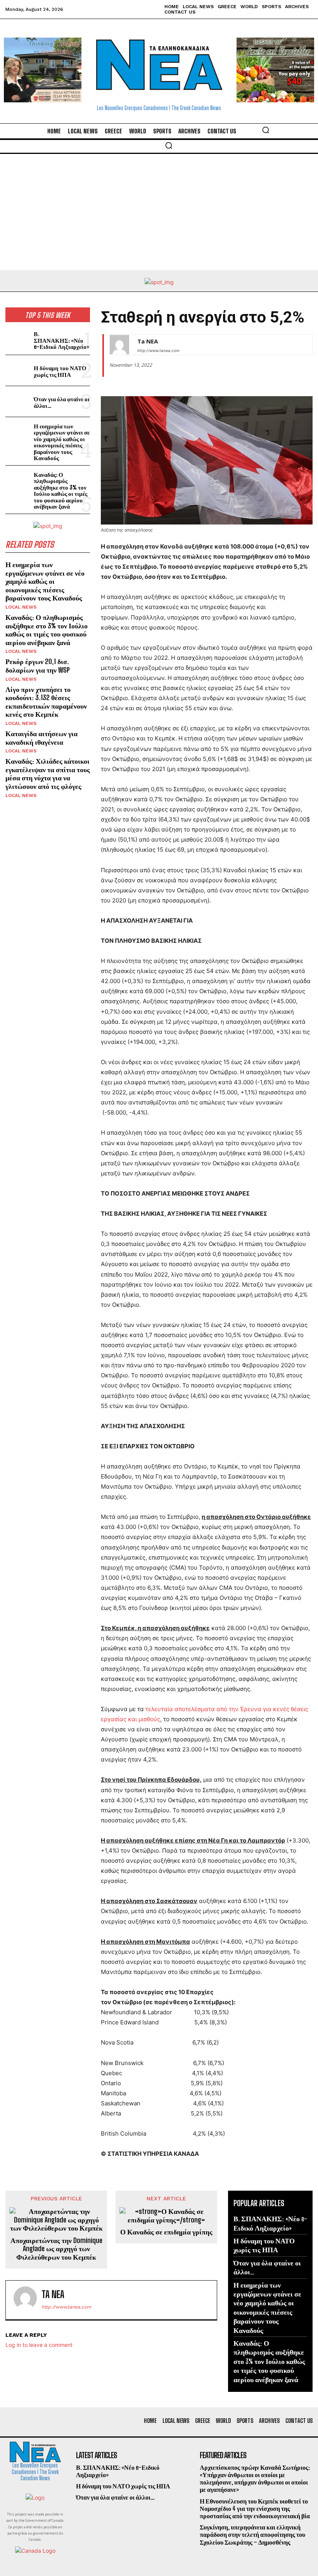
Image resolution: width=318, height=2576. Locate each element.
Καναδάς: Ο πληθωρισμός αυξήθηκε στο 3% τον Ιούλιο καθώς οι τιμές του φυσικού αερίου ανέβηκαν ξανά (60, 491)
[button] (266, 130)
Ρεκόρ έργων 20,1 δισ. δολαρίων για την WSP (38, 666)
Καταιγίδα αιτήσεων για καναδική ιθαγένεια (41, 738)
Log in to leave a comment (39, 2345)
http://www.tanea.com (158, 350)
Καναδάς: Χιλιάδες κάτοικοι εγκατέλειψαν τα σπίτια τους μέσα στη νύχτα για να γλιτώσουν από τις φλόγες (48, 774)
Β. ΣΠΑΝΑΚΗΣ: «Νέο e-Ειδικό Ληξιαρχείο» (61, 340)
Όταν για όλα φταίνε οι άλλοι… (62, 402)
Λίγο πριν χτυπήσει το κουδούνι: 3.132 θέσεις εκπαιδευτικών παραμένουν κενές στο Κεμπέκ (46, 702)
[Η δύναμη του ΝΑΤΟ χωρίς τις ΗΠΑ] (18, 370)
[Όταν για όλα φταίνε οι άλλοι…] (18, 401)
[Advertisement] (159, 212)
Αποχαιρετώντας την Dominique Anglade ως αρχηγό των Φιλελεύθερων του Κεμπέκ (56, 2249)
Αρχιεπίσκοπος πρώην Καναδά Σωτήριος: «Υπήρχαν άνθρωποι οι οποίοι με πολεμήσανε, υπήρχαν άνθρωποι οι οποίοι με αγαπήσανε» (255, 2479)
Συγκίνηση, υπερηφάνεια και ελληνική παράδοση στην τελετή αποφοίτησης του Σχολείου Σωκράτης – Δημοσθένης (252, 2534)
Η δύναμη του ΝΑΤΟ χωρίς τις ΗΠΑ (60, 371)
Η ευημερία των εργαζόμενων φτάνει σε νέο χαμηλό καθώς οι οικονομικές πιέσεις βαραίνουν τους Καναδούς (62, 442)
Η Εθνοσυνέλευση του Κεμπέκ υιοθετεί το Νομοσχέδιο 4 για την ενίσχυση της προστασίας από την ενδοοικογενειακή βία (255, 2508)
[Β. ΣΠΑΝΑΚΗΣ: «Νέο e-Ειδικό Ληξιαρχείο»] (18, 339)
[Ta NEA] (119, 345)
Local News (21, 607)
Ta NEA (148, 341)
